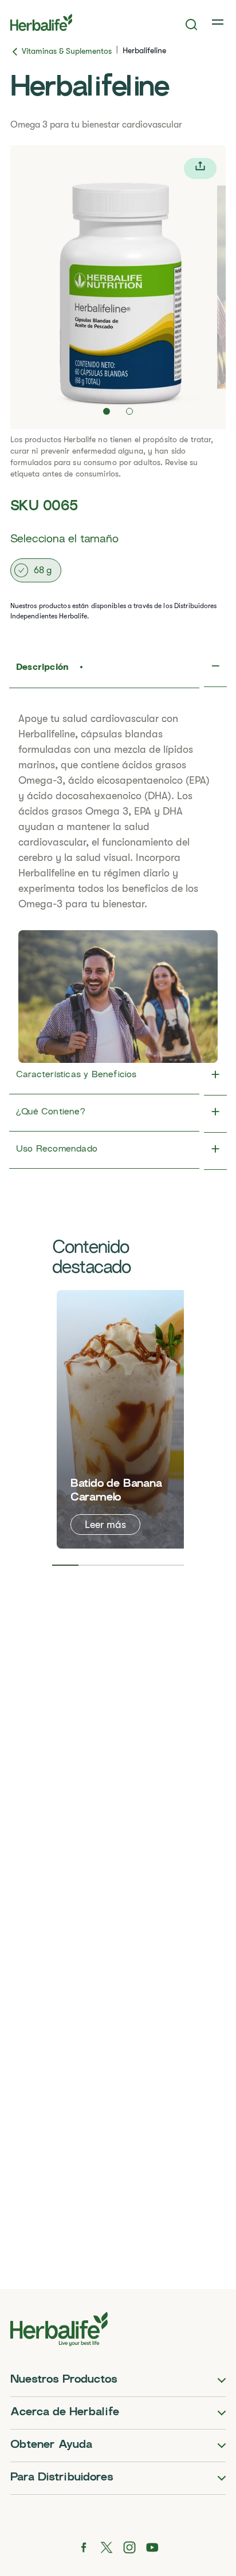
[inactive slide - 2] (129, 411)
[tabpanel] (125, 1419)
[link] (219, 22)
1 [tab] (65, 1565)
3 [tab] (118, 1565)
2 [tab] (92, 1565)
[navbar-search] (192, 25)
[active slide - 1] (107, 411)
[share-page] (200, 168)
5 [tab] (171, 1565)
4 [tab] (144, 1565)
